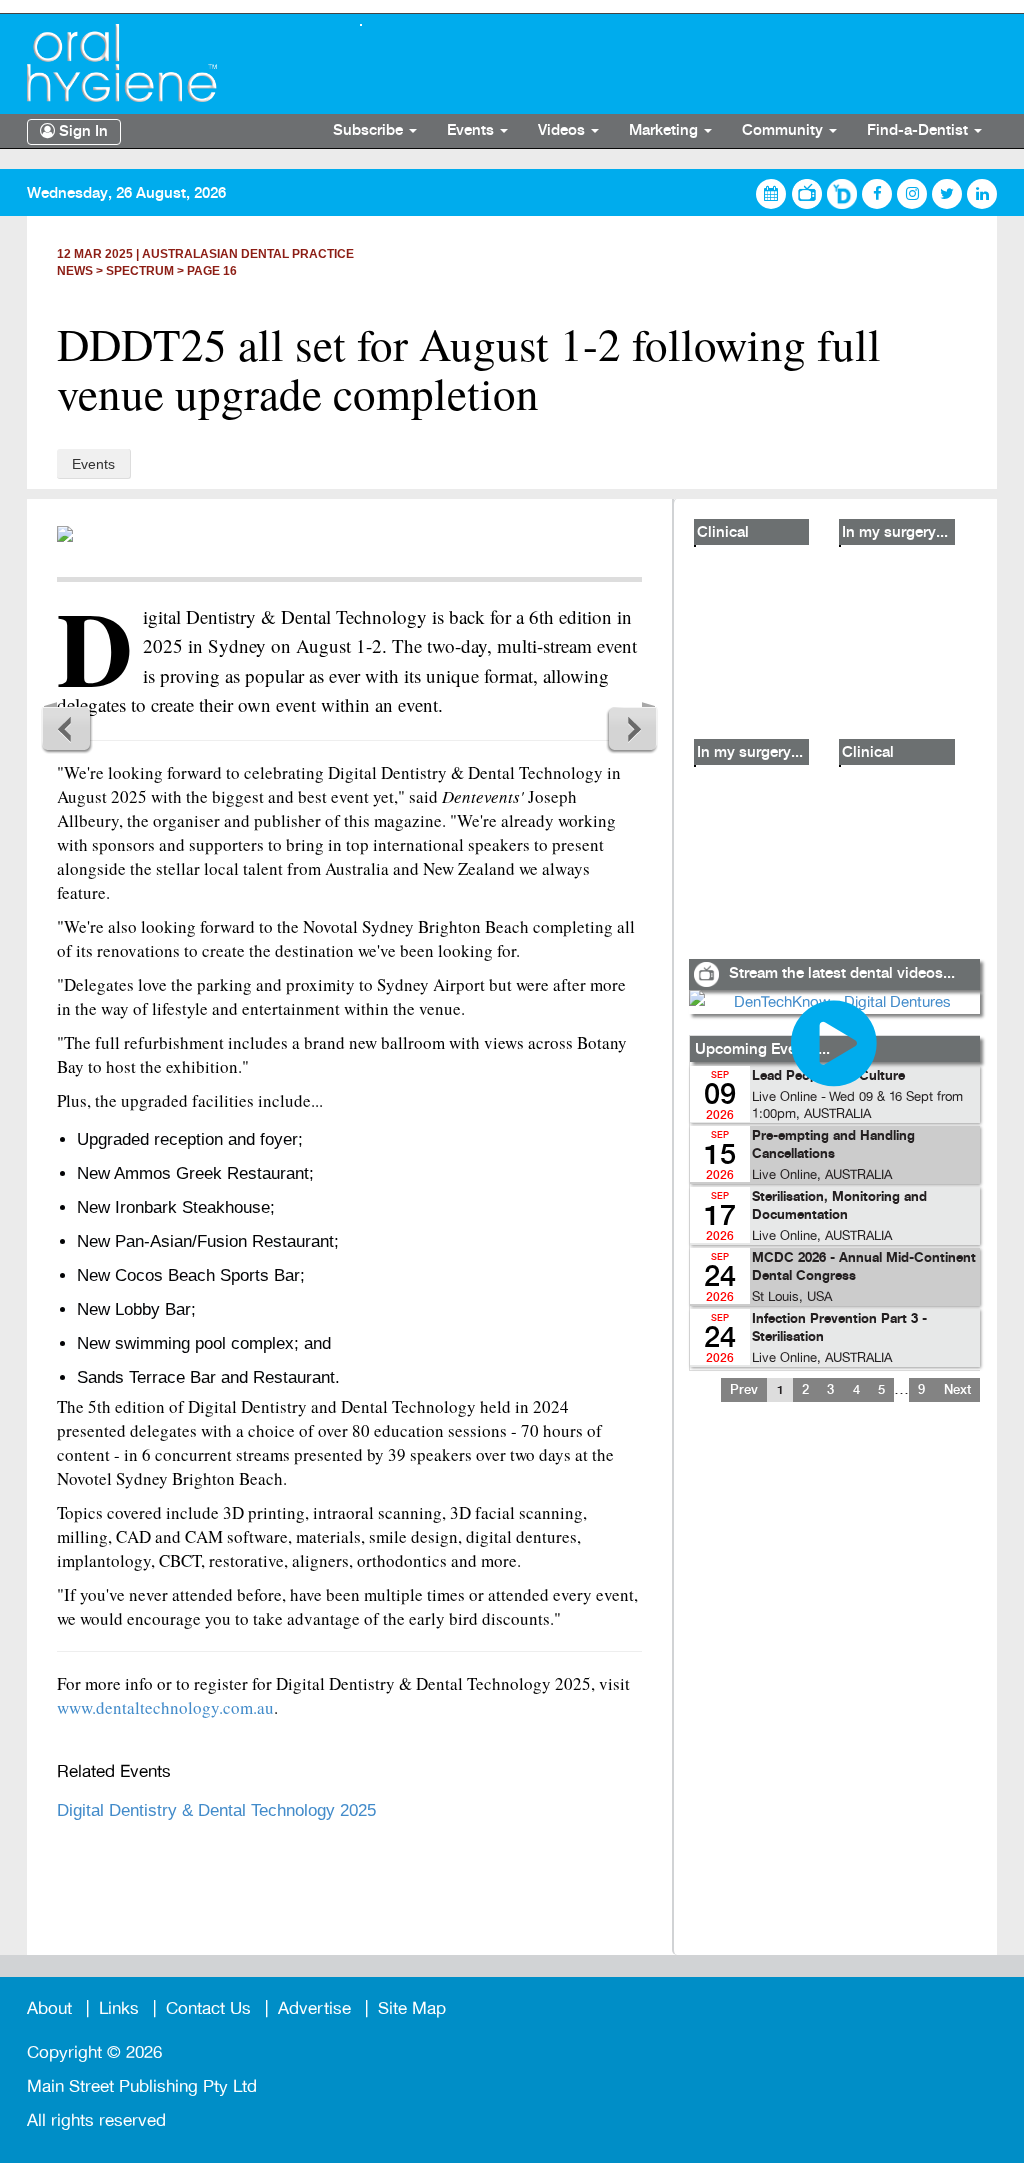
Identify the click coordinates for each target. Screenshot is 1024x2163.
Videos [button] (563, 131)
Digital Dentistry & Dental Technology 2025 (216, 1810)
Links (119, 2008)
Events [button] (472, 131)
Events (93, 464)
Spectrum (140, 271)
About (49, 2008)
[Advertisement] (834, 1691)
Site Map (412, 2008)
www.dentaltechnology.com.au (165, 1707)
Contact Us (208, 2008)
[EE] (178, 63)
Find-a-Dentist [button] (919, 131)
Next (632, 728)
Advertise (314, 2008)
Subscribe (370, 131)
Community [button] (784, 131)
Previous (67, 728)
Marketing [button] (665, 131)
